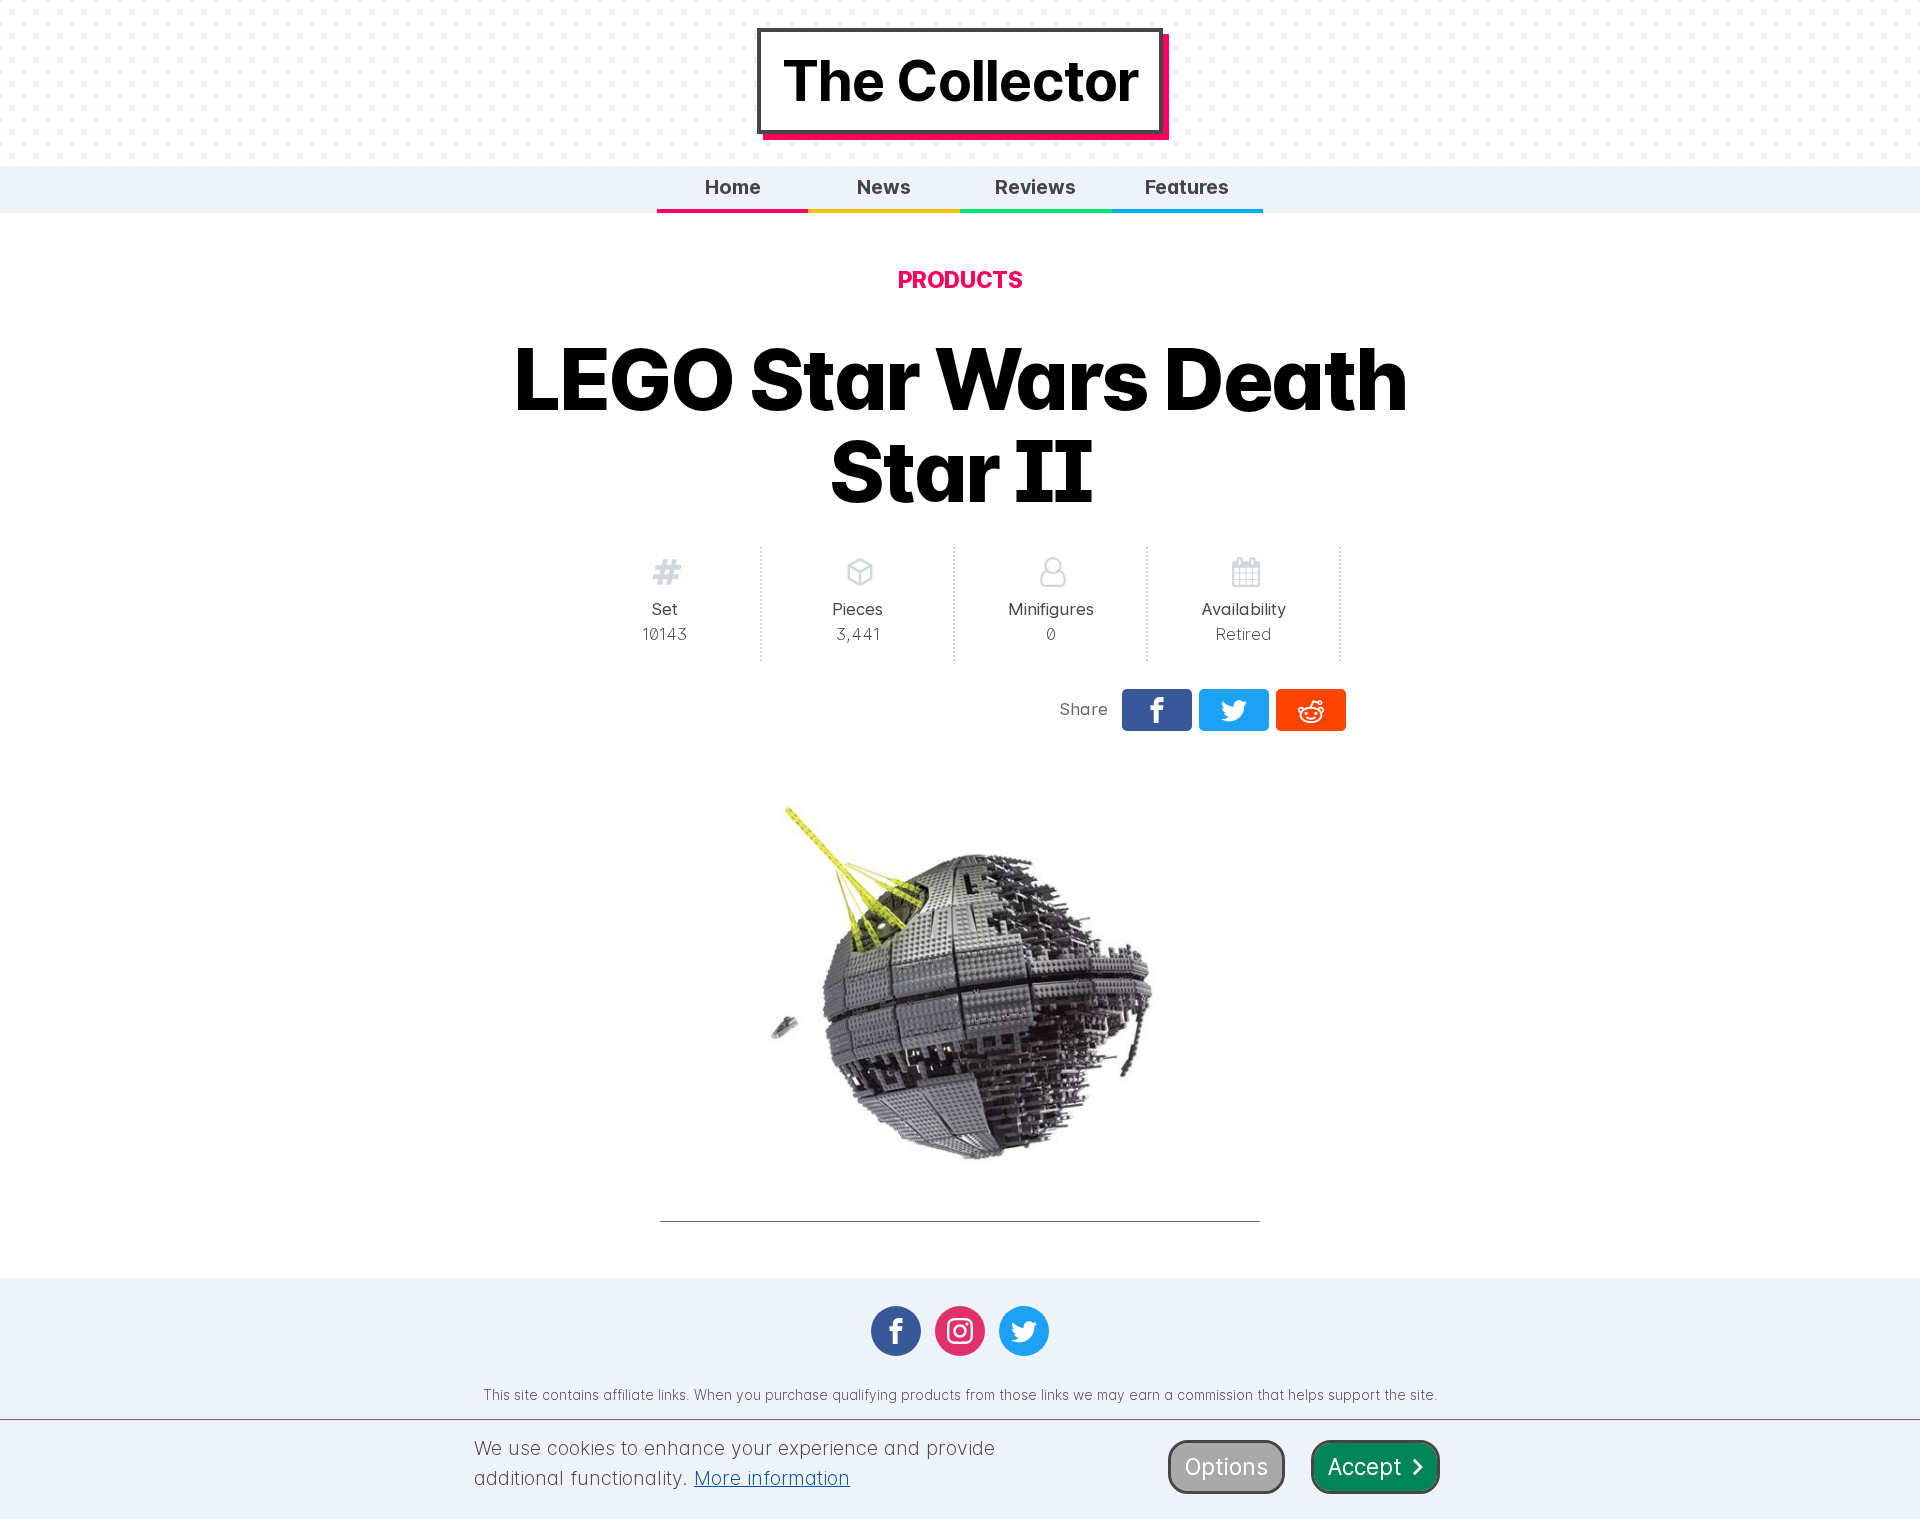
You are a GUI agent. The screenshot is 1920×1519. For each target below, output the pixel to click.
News (884, 187)
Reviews (1035, 187)
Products (960, 280)
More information (772, 1478)
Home (733, 187)
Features (1187, 187)
